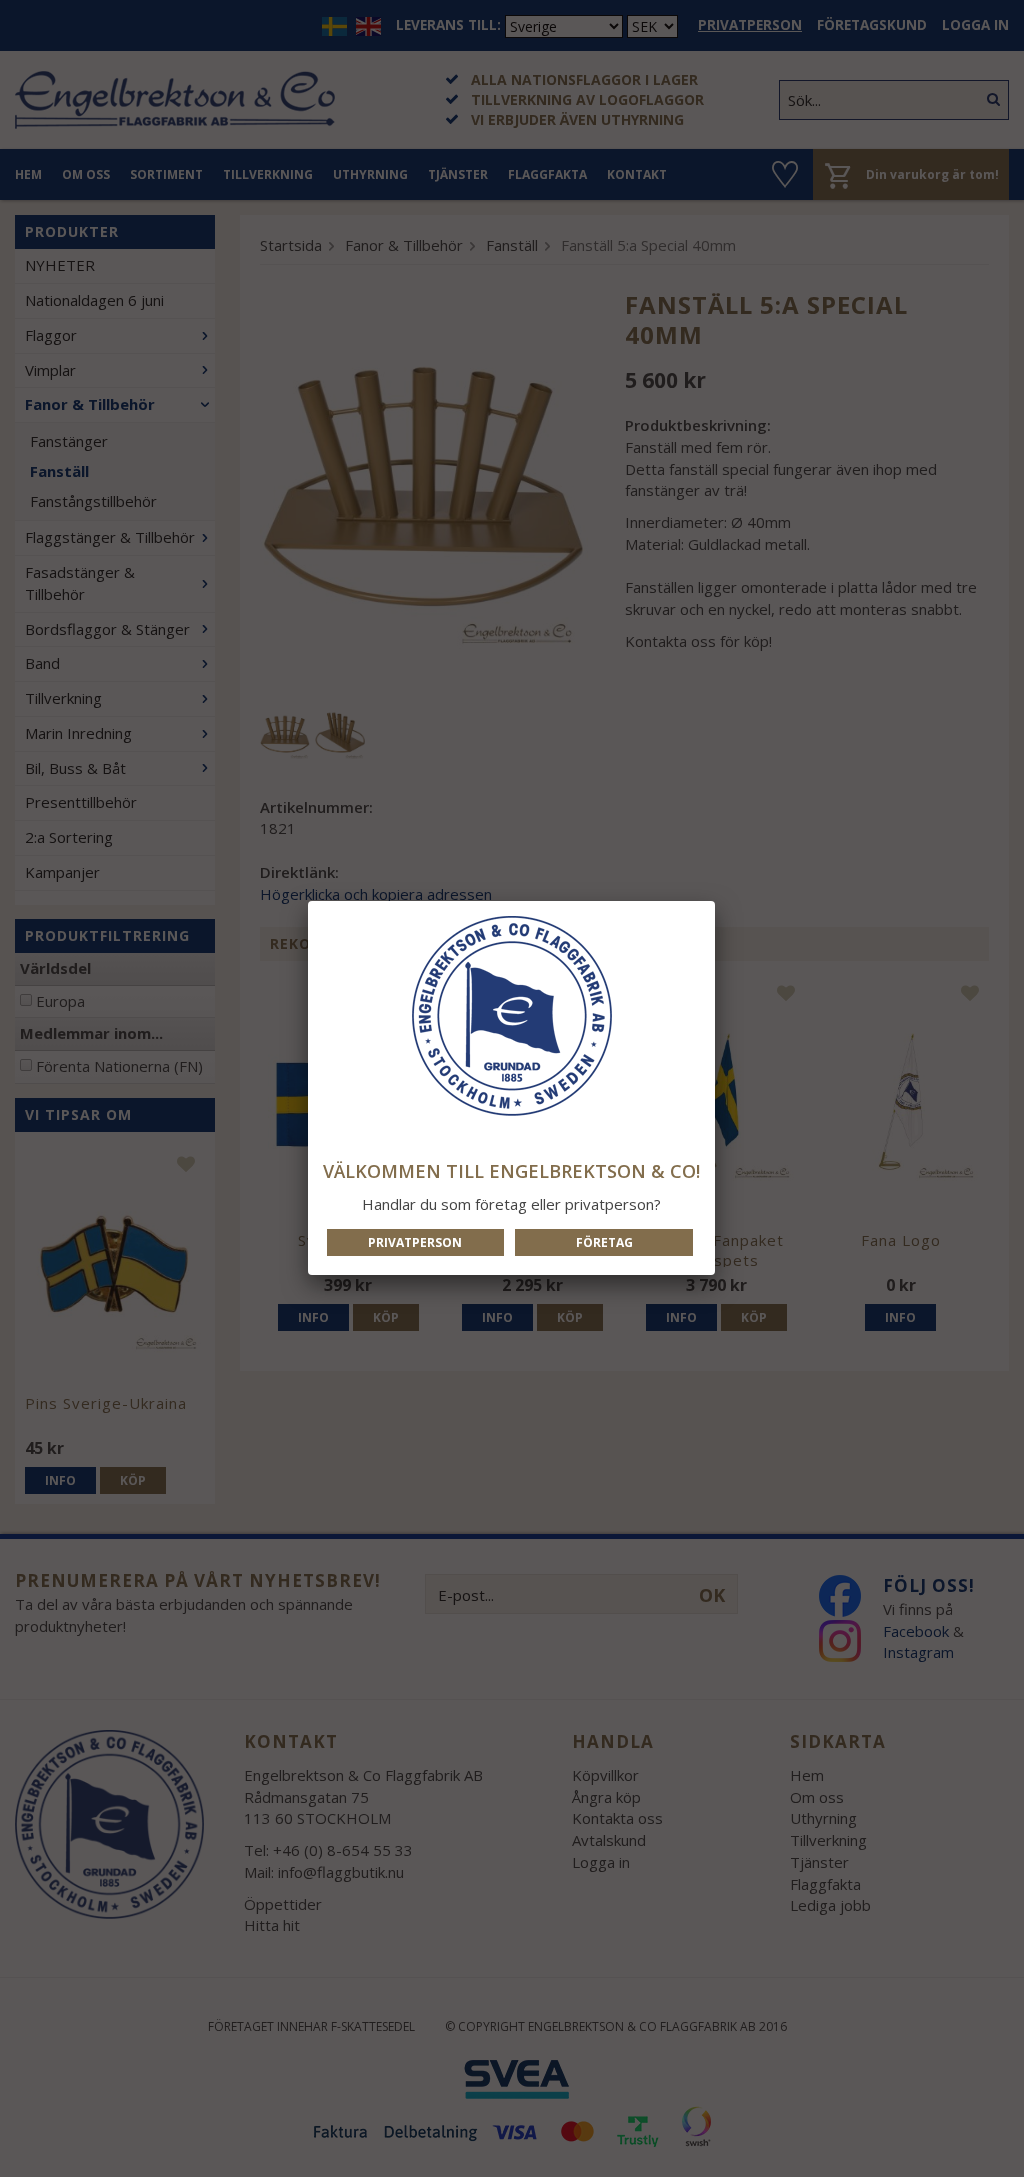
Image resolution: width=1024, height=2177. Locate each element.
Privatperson (415, 1242)
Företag (604, 1242)
